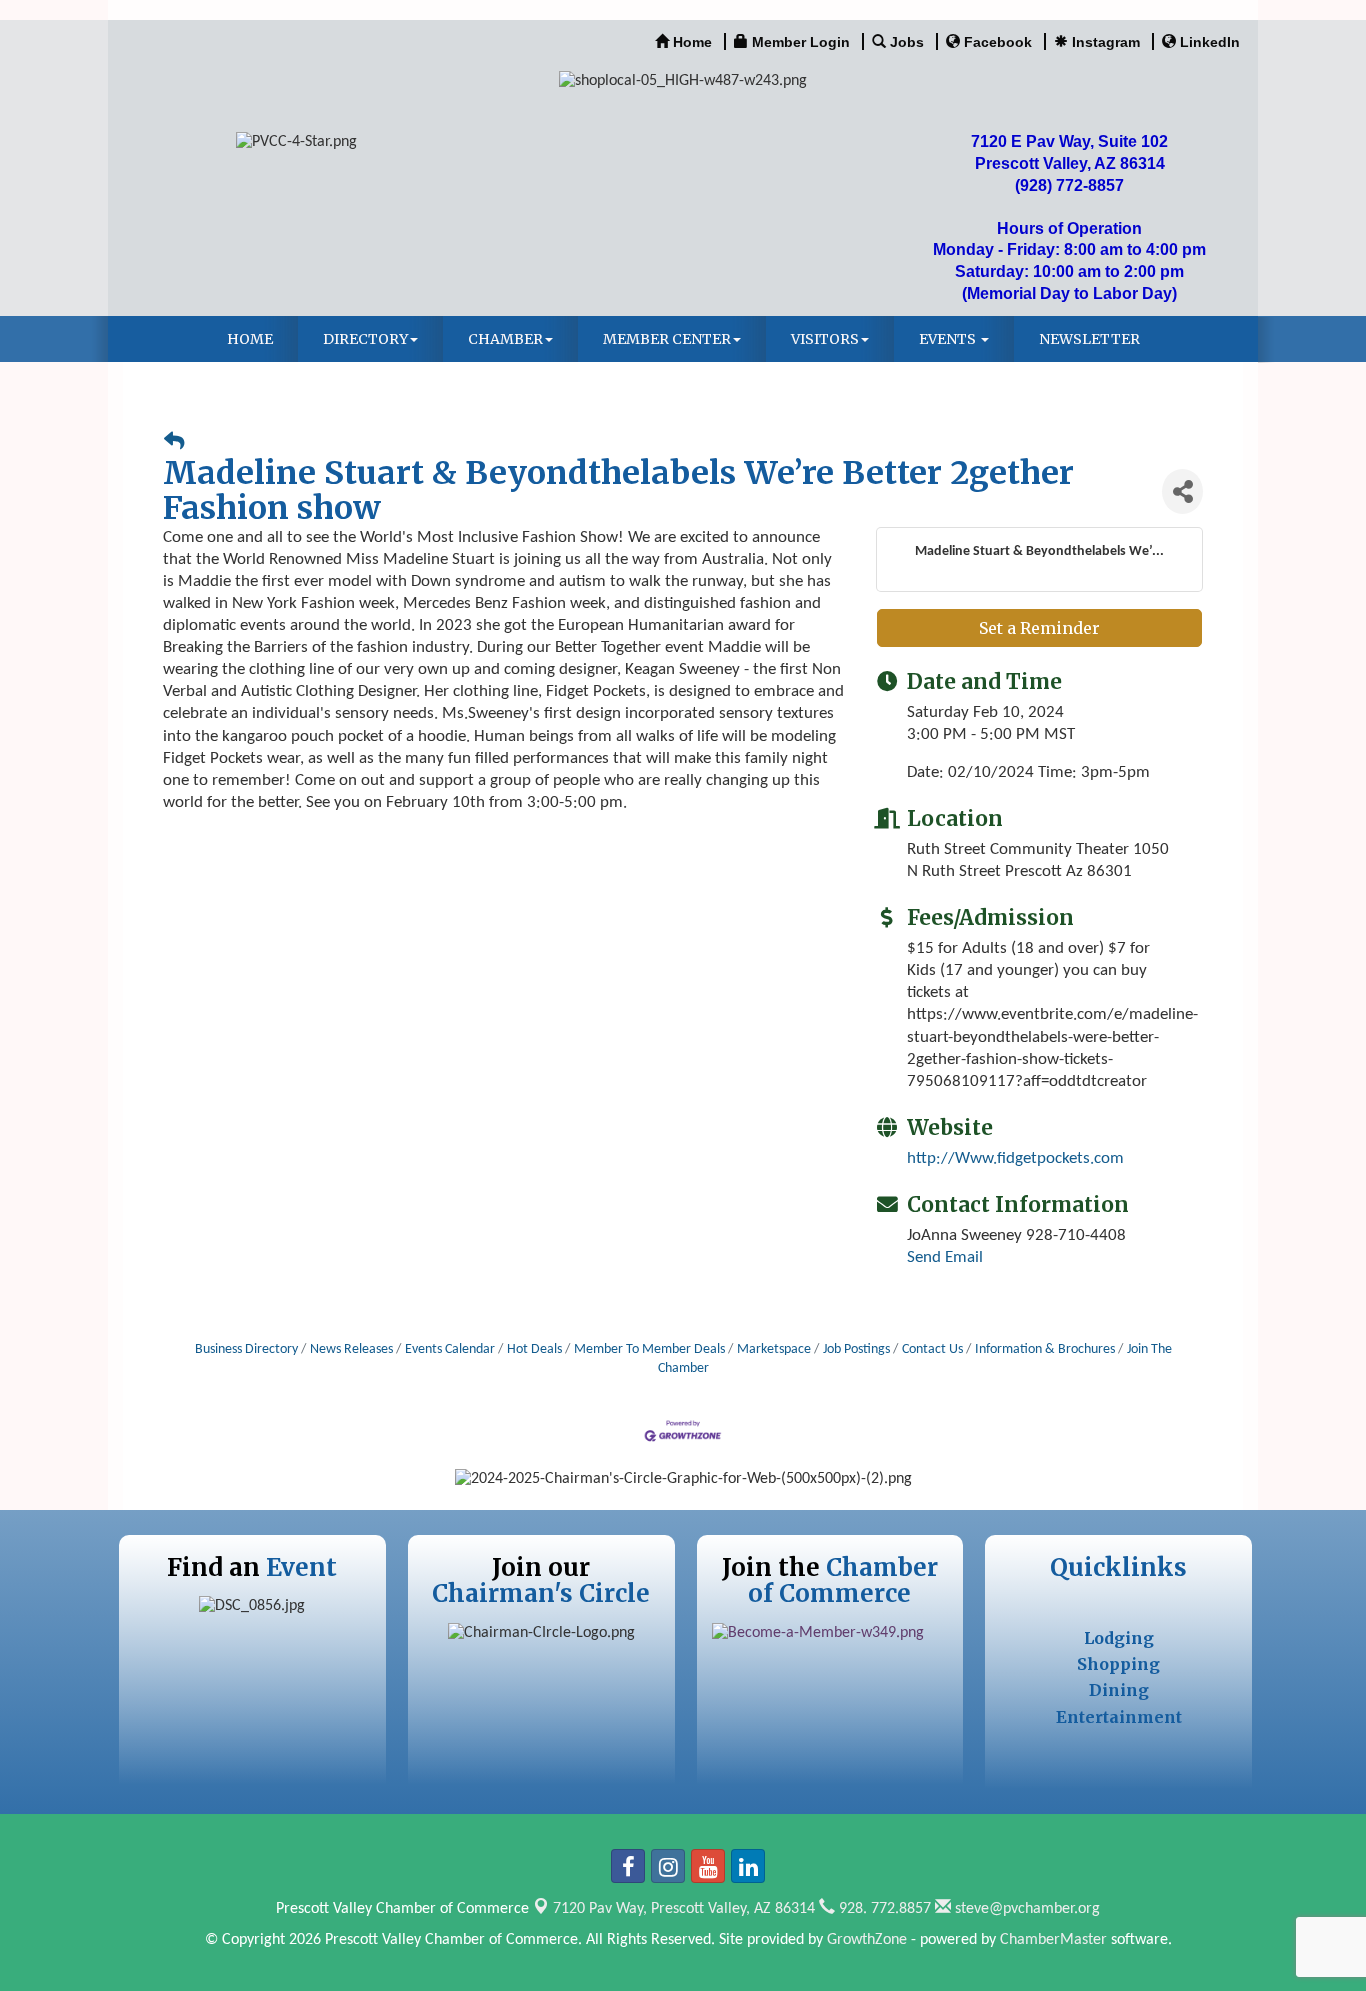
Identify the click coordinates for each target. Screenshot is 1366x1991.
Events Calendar (450, 1349)
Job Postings (856, 1349)
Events (949, 339)
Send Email (945, 1257)
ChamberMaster (1053, 1940)
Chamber (505, 339)
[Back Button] (174, 443)
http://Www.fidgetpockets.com (1015, 1158)
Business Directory (246, 1349)
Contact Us (932, 1349)
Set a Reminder (1039, 628)
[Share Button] (1182, 491)
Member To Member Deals (649, 1349)
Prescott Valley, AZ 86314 (684, 1909)
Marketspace (774, 1349)
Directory (365, 339)
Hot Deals (534, 1349)
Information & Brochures (1045, 1349)
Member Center (667, 339)
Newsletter (1089, 339)
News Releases (351, 1349)
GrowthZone (867, 1940)
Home (250, 339)
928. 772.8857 (883, 1909)
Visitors (825, 339)
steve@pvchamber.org (1025, 1909)
